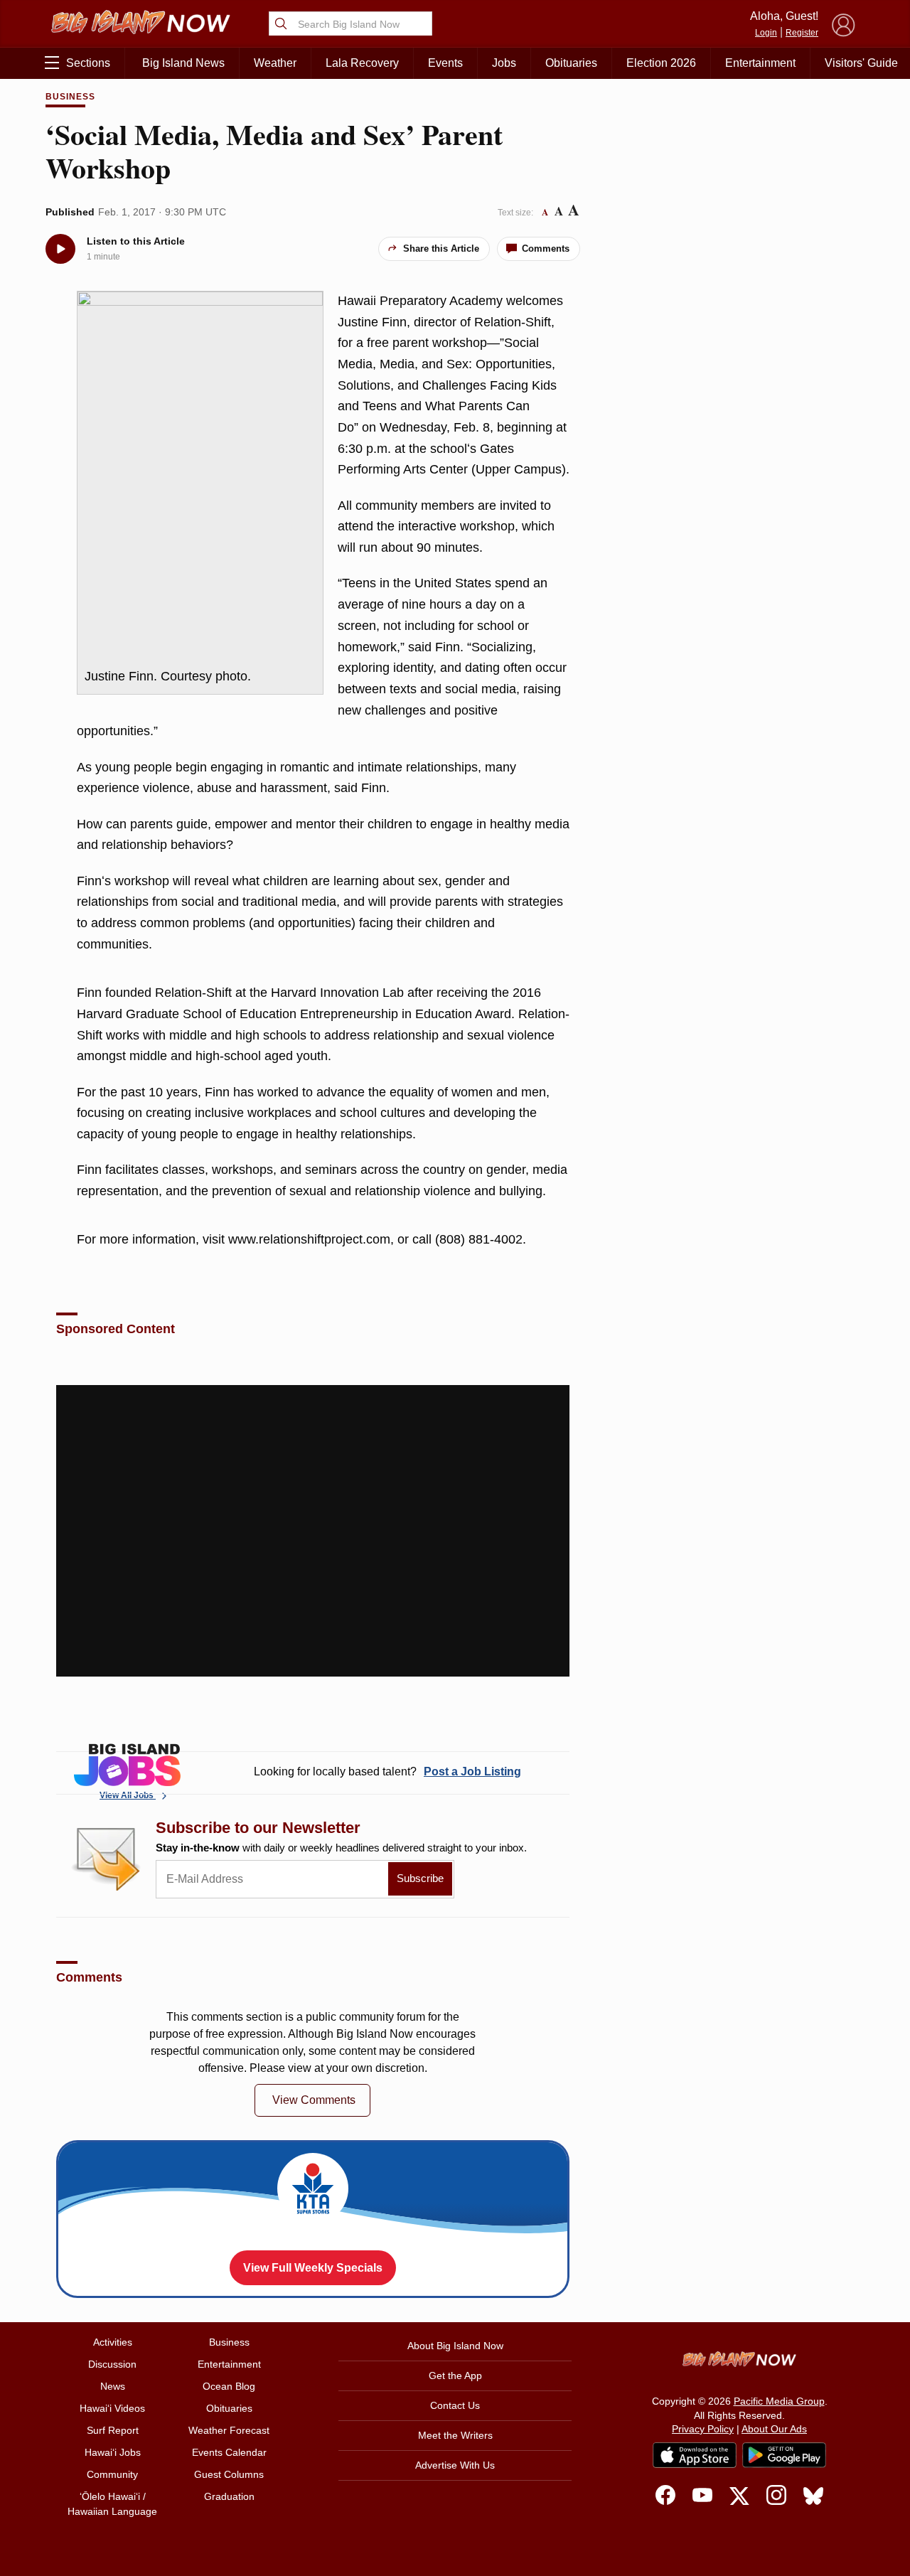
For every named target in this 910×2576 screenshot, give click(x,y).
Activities (113, 2342)
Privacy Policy (703, 2429)
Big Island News (183, 63)
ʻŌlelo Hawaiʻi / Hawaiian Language (112, 2504)
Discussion (112, 2364)
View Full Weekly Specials (313, 2268)
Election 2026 (661, 63)
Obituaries (571, 63)
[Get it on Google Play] (784, 2455)
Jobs (504, 63)
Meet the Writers (455, 2435)
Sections (88, 63)
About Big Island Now (455, 2346)
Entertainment (760, 63)
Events (445, 63)
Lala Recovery (362, 63)
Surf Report (113, 2430)
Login (766, 33)
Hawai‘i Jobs (113, 2452)
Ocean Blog (229, 2386)
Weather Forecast (229, 2430)
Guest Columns (229, 2474)
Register (802, 33)
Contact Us (455, 2405)
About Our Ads (774, 2429)
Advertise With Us (455, 2465)
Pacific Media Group (779, 2401)
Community (112, 2474)
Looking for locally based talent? (387, 1771)
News (113, 2386)
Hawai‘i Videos (112, 2408)
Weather (275, 63)
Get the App (455, 2375)
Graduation (229, 2496)
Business (70, 97)
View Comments (314, 2100)
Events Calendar (229, 2452)
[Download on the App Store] (695, 2455)
